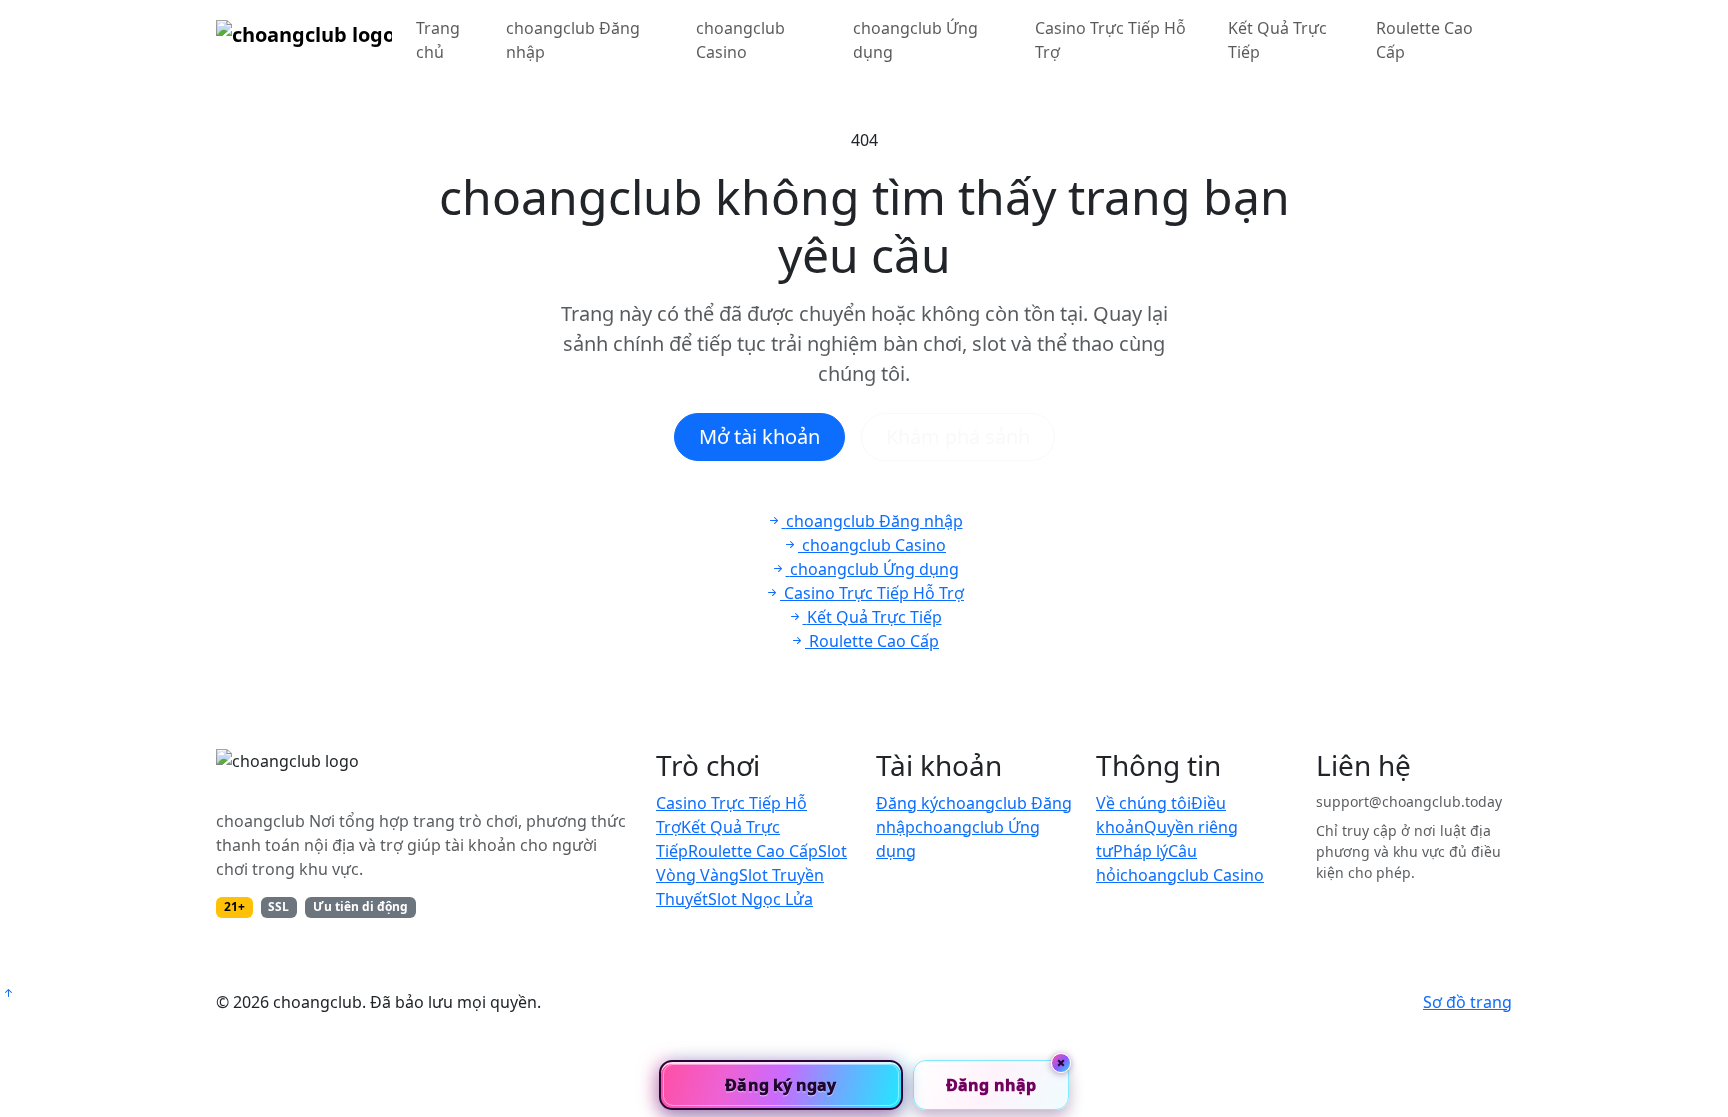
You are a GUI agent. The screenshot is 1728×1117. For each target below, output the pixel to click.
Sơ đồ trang (1467, 1002)
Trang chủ (438, 40)
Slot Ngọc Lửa (760, 899)
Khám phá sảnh (958, 436)
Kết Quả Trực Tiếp (1277, 40)
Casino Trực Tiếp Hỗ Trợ (1110, 40)
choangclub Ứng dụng (915, 40)
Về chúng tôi (1143, 803)
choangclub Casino (740, 40)
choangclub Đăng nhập (573, 40)
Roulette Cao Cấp (1424, 40)
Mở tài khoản (759, 436)
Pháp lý (1140, 851)
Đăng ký (907, 803)
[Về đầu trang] (8, 993)
